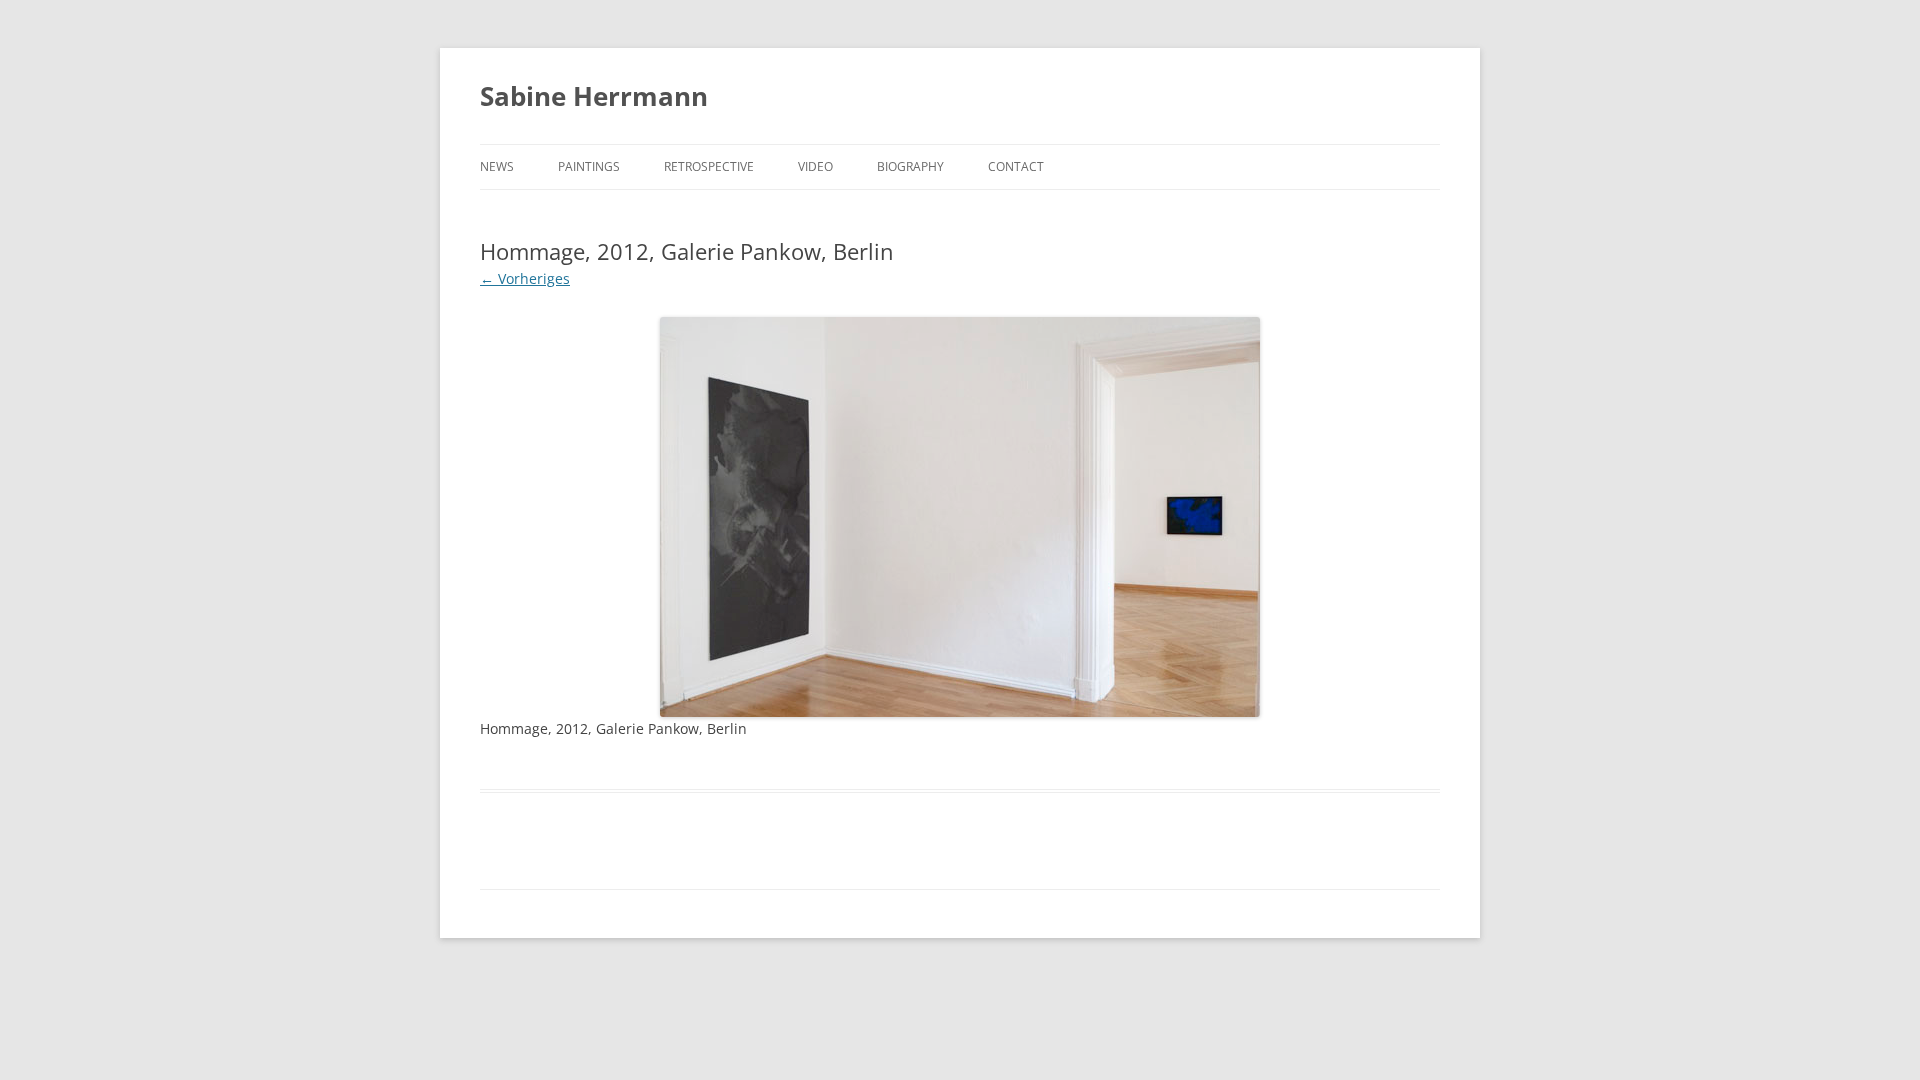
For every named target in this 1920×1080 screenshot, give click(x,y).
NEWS (497, 166)
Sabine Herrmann (594, 96)
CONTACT (1016, 166)
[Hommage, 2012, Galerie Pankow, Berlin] (960, 517)
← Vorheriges (525, 278)
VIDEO (815, 166)
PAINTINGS (589, 166)
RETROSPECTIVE (709, 166)
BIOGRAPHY (910, 166)
